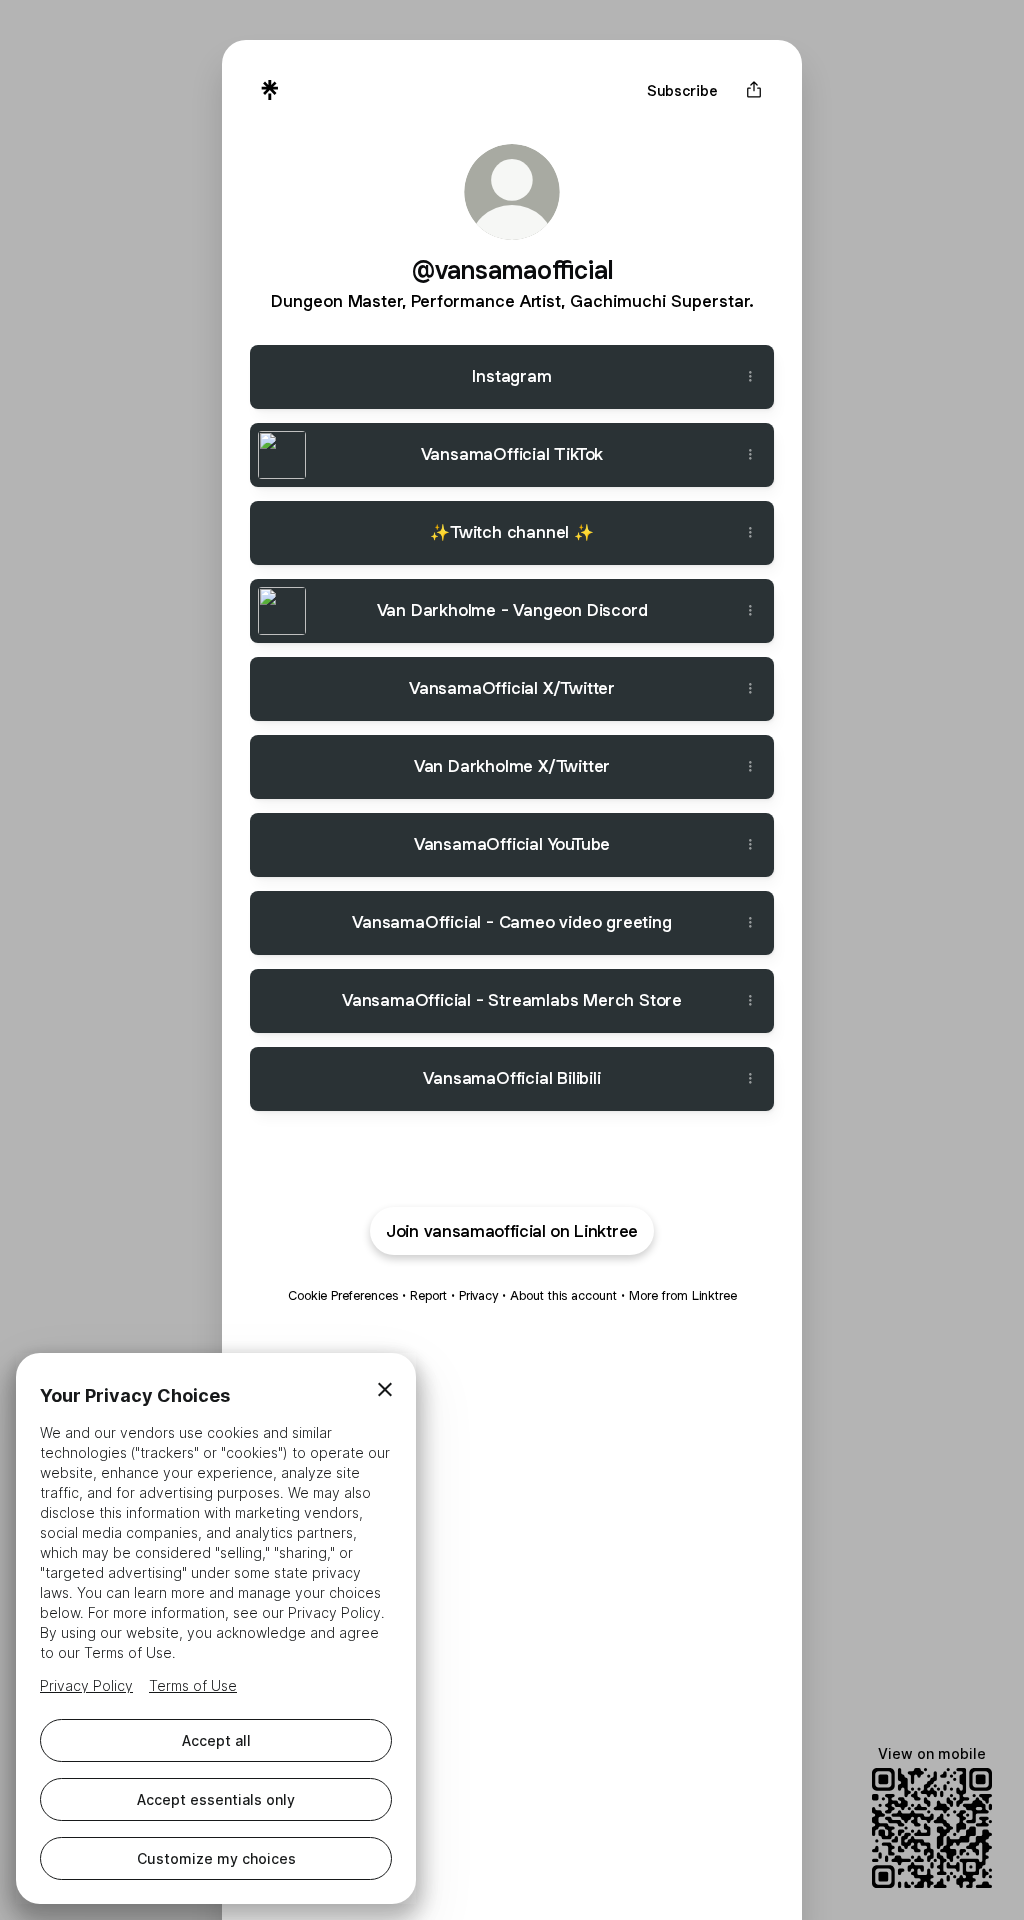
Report (428, 1295)
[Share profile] (754, 90)
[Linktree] (270, 90)
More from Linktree (683, 1295)
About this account (563, 1295)
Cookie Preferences (343, 1295)
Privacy (478, 1295)
